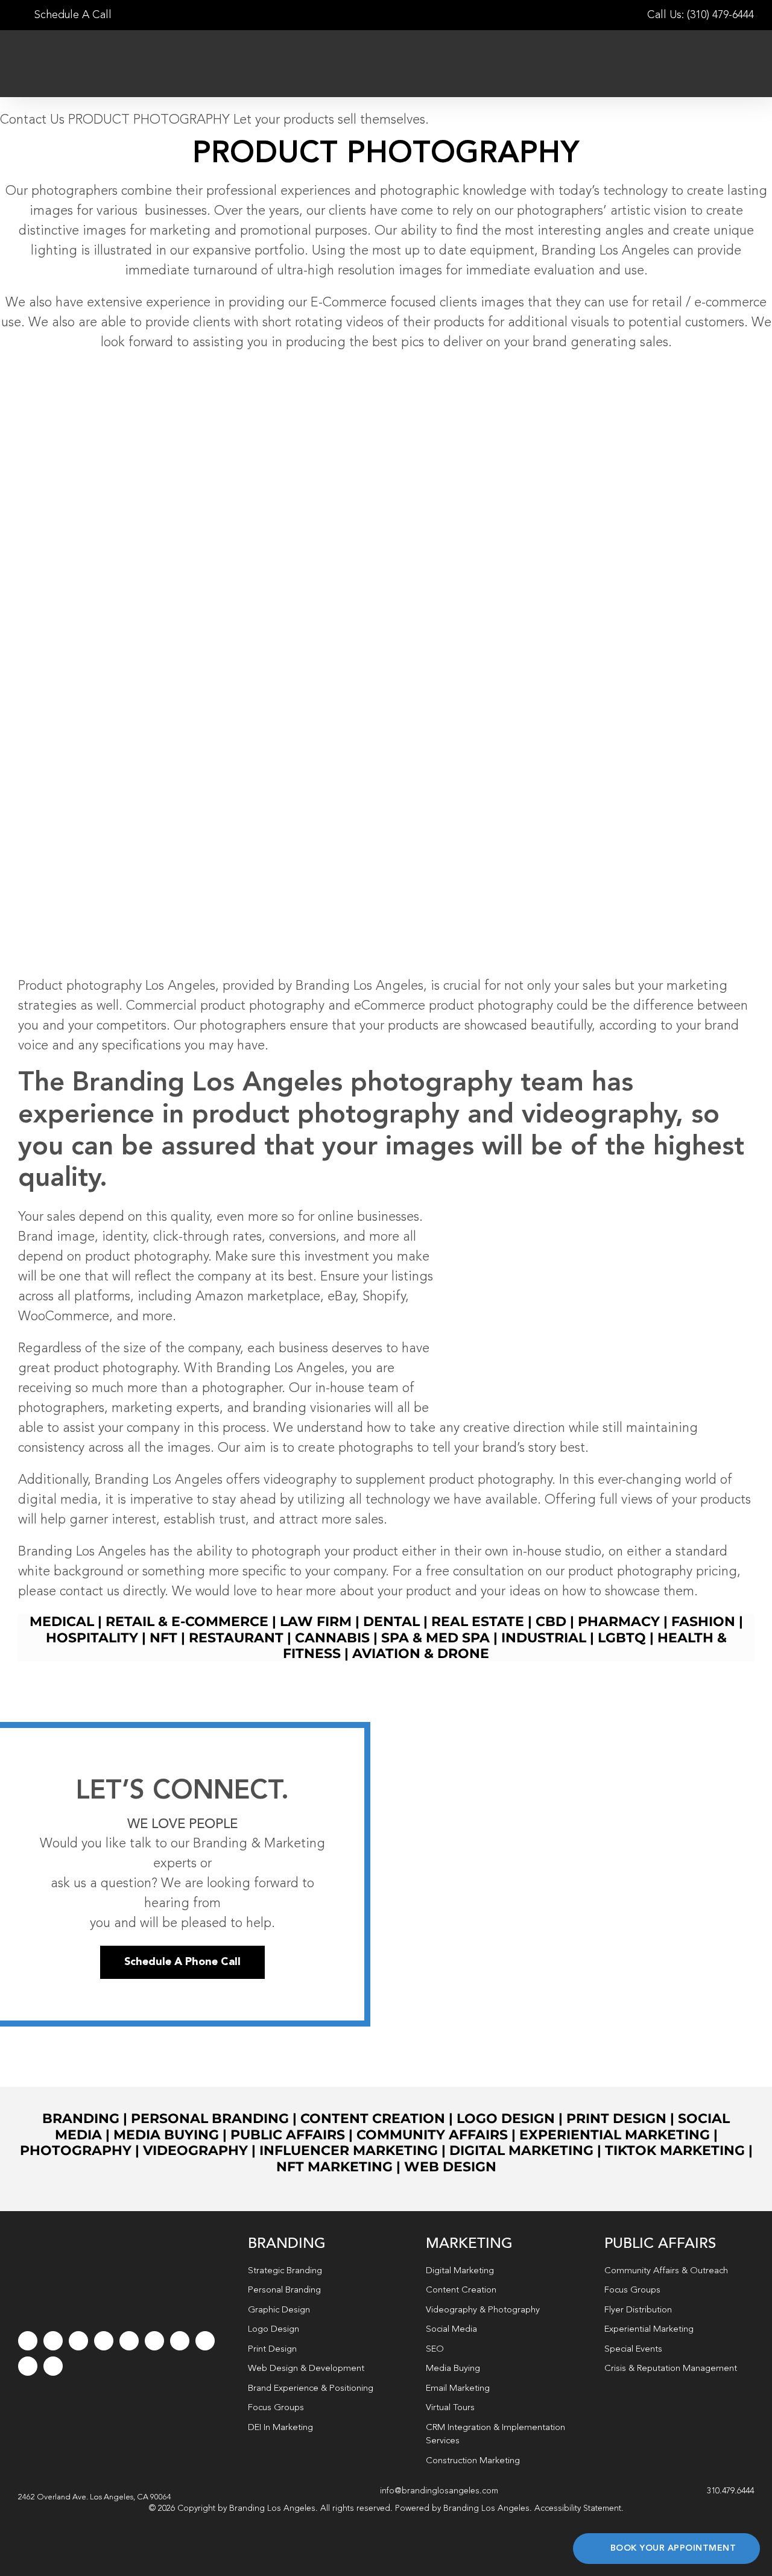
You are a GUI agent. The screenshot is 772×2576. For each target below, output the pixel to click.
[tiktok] (104, 2341)
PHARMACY (619, 1622)
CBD (551, 1622)
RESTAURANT (236, 1638)
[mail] (28, 2366)
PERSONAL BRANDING (210, 2119)
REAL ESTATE (478, 1622)
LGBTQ (622, 1638)
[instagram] (78, 2341)
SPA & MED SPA (435, 1638)
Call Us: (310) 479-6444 (701, 15)
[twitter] (53, 2341)
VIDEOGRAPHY (195, 2150)
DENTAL (391, 1622)
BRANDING (81, 2119)
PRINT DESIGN (616, 2119)
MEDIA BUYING (166, 2135)
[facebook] (28, 2341)
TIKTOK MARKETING (675, 2150)
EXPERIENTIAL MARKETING (615, 2135)
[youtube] (129, 2341)
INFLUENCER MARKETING (349, 2150)
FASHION (703, 1622)
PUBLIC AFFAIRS (288, 2135)
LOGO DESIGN (506, 2119)
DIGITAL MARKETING (521, 2150)
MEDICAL (62, 1622)
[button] (95, 2498)
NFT (163, 1638)
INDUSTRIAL (544, 1638)
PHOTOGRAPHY (76, 2150)
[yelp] (205, 2341)
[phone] (53, 2366)
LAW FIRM (316, 1622)
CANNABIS (332, 1638)
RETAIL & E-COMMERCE (187, 1622)
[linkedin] (154, 2341)
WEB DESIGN (450, 2167)
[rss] (180, 2341)
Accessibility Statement (578, 2508)
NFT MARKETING (334, 2167)
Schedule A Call (71, 15)
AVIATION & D (400, 1654)
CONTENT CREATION (373, 2119)
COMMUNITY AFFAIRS (432, 2135)
